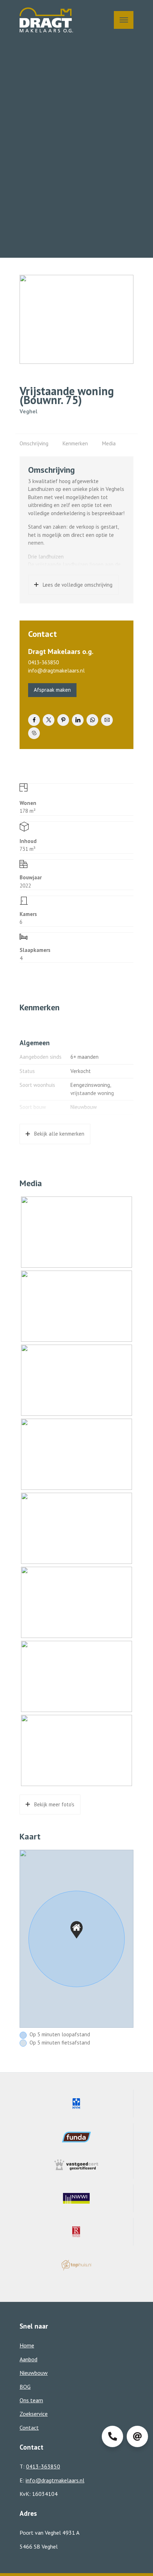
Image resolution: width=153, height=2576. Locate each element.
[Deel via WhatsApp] (92, 720)
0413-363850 (43, 662)
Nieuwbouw (34, 2373)
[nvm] (76, 2104)
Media (109, 443)
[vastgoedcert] (76, 2165)
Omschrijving (34, 443)
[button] (76, 1930)
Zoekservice (34, 2414)
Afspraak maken (52, 690)
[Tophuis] (76, 2265)
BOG (25, 2387)
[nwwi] (76, 2198)
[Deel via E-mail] (107, 720)
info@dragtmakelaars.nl (56, 671)
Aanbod (28, 2359)
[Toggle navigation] (124, 20)
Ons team (31, 2400)
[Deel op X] (49, 720)
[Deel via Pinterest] (63, 720)
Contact (29, 2428)
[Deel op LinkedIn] (78, 720)
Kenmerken (75, 443)
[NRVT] (76, 2232)
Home (27, 2345)
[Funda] (76, 2137)
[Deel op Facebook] (34, 720)
